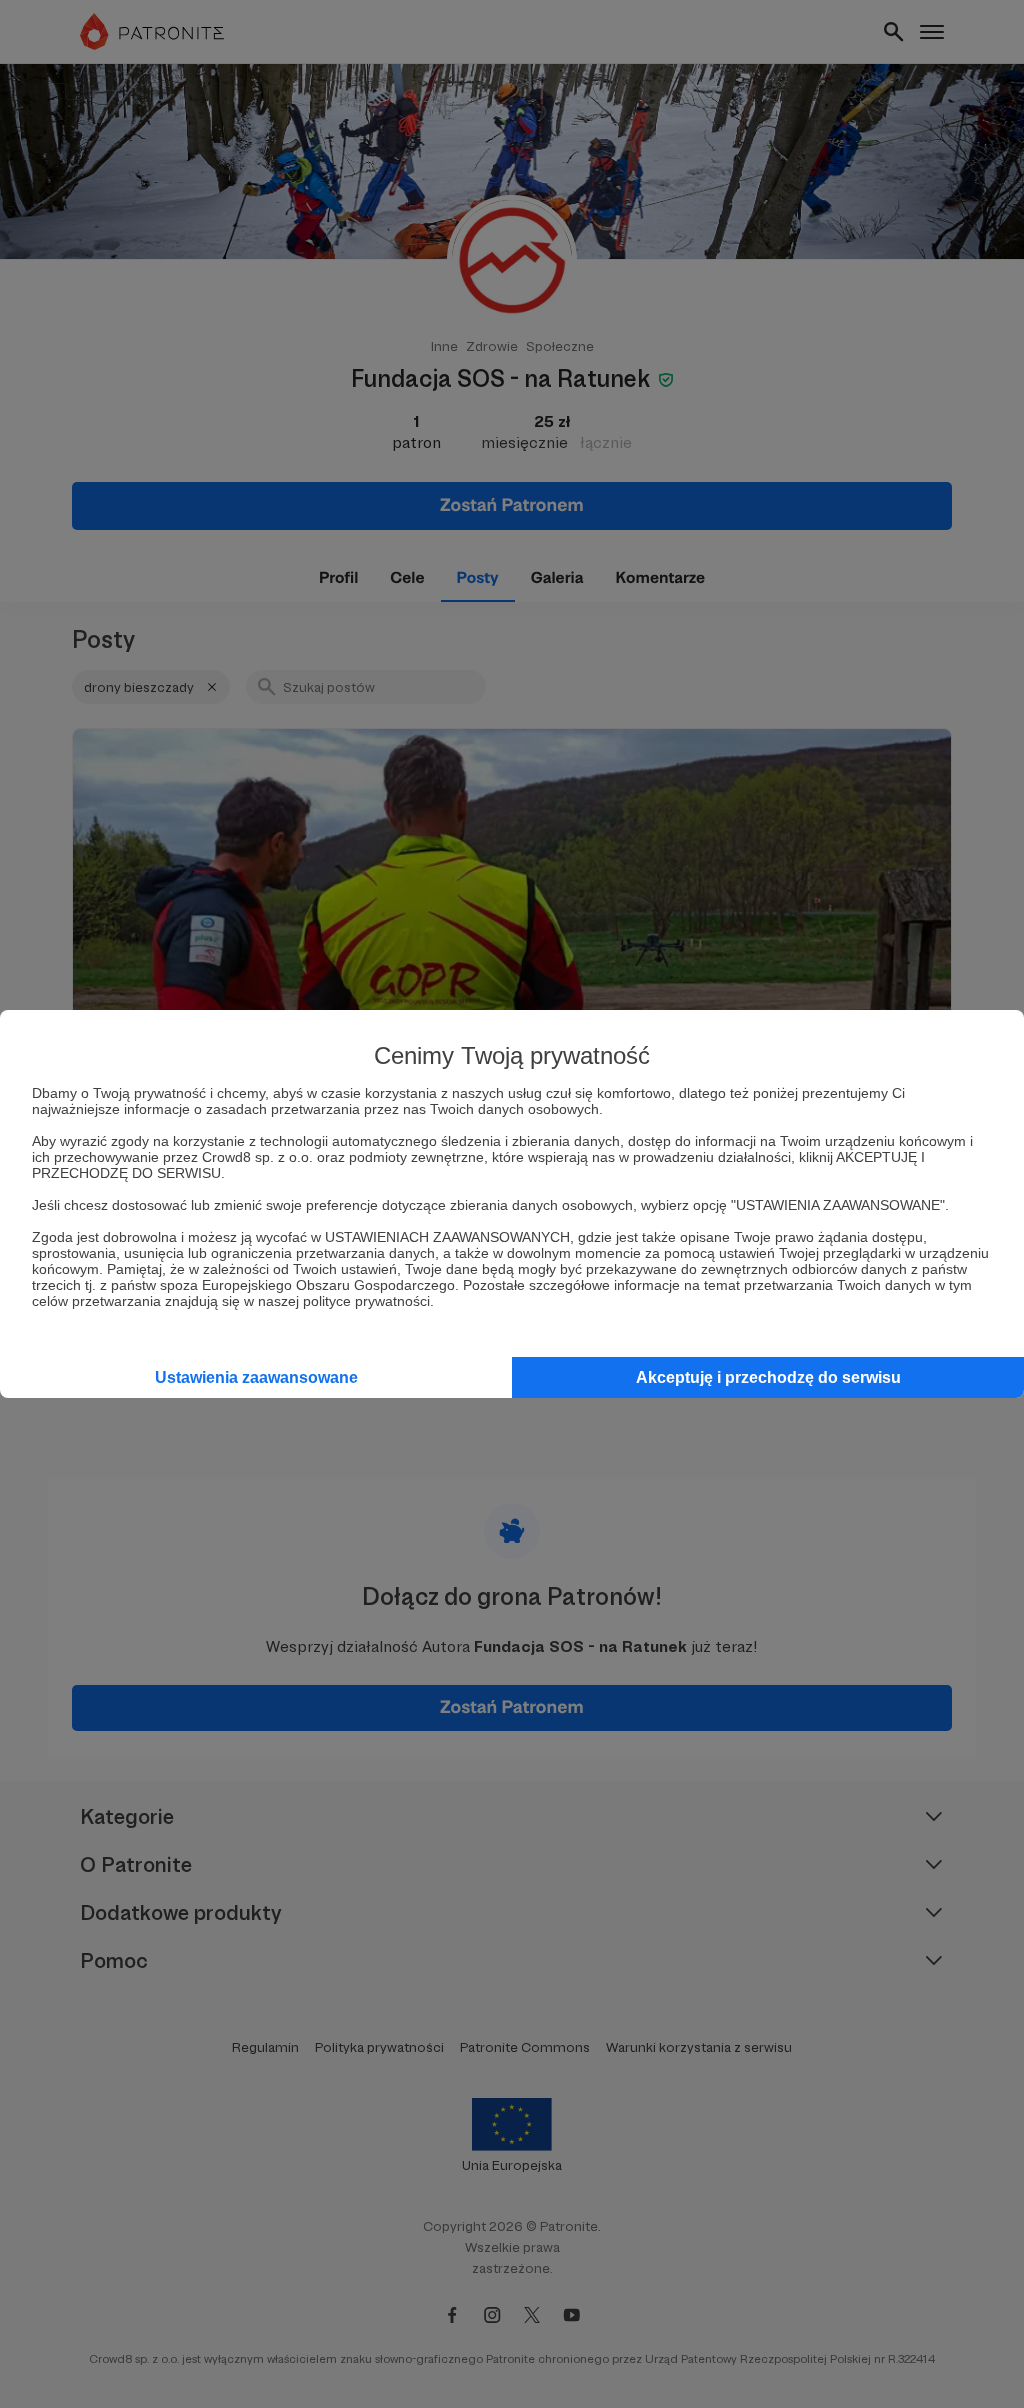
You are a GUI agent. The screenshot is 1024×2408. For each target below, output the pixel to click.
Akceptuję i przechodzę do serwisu (768, 1377)
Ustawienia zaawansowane (256, 1377)
